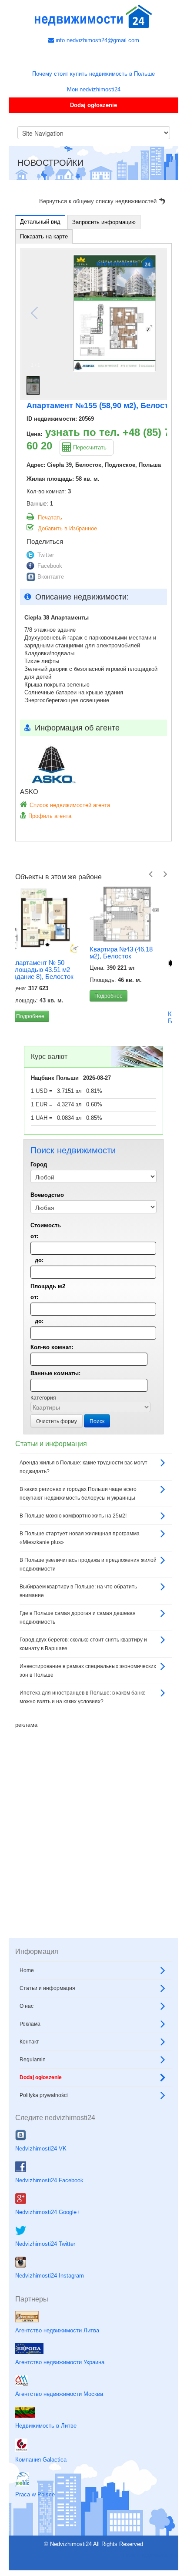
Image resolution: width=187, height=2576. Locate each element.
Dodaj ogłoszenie (93, 105)
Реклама (30, 2066)
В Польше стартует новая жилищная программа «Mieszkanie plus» (80, 1580)
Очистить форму (57, 1463)
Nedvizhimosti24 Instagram (50, 2318)
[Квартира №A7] (128, 946)
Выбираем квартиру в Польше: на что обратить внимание (78, 1633)
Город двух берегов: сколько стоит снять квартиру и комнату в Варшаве (83, 1686)
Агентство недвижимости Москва (59, 2436)
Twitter (46, 555)
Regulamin (33, 2102)
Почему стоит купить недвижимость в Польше (93, 74)
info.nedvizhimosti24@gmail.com (97, 40)
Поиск (97, 1463)
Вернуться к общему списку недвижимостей (98, 201)
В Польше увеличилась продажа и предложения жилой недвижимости (88, 1607)
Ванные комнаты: (55, 1415)
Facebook (50, 566)
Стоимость (46, 1268)
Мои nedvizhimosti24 (94, 89)
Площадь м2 (48, 1328)
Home (27, 2013)
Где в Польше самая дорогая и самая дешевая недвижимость (78, 1660)
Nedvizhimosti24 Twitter (45, 2286)
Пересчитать (90, 447)
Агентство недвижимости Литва (57, 2372)
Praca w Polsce (35, 2537)
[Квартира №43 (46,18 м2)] (50, 914)
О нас (27, 2048)
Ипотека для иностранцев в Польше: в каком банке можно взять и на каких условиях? (83, 1739)
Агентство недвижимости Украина (60, 2404)
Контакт (29, 2084)
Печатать (50, 518)
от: (34, 1278)
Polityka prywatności (44, 2137)
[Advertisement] (93, 1865)
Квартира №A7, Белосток (117, 1017)
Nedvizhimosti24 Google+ (48, 2254)
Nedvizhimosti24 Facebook (49, 2223)
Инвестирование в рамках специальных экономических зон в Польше (88, 1713)
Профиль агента (50, 816)
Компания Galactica (41, 2502)
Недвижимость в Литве (46, 2468)
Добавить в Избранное (67, 528)
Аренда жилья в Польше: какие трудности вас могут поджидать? (83, 1509)
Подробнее (34, 996)
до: (39, 1302)
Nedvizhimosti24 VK (41, 2191)
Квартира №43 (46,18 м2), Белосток (47, 953)
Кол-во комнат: (52, 1389)
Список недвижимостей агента (70, 805)
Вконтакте (51, 577)
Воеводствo (47, 1237)
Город (39, 1207)
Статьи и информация (47, 2030)
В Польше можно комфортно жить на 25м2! (73, 1558)
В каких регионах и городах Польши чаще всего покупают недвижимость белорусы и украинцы (78, 1536)
